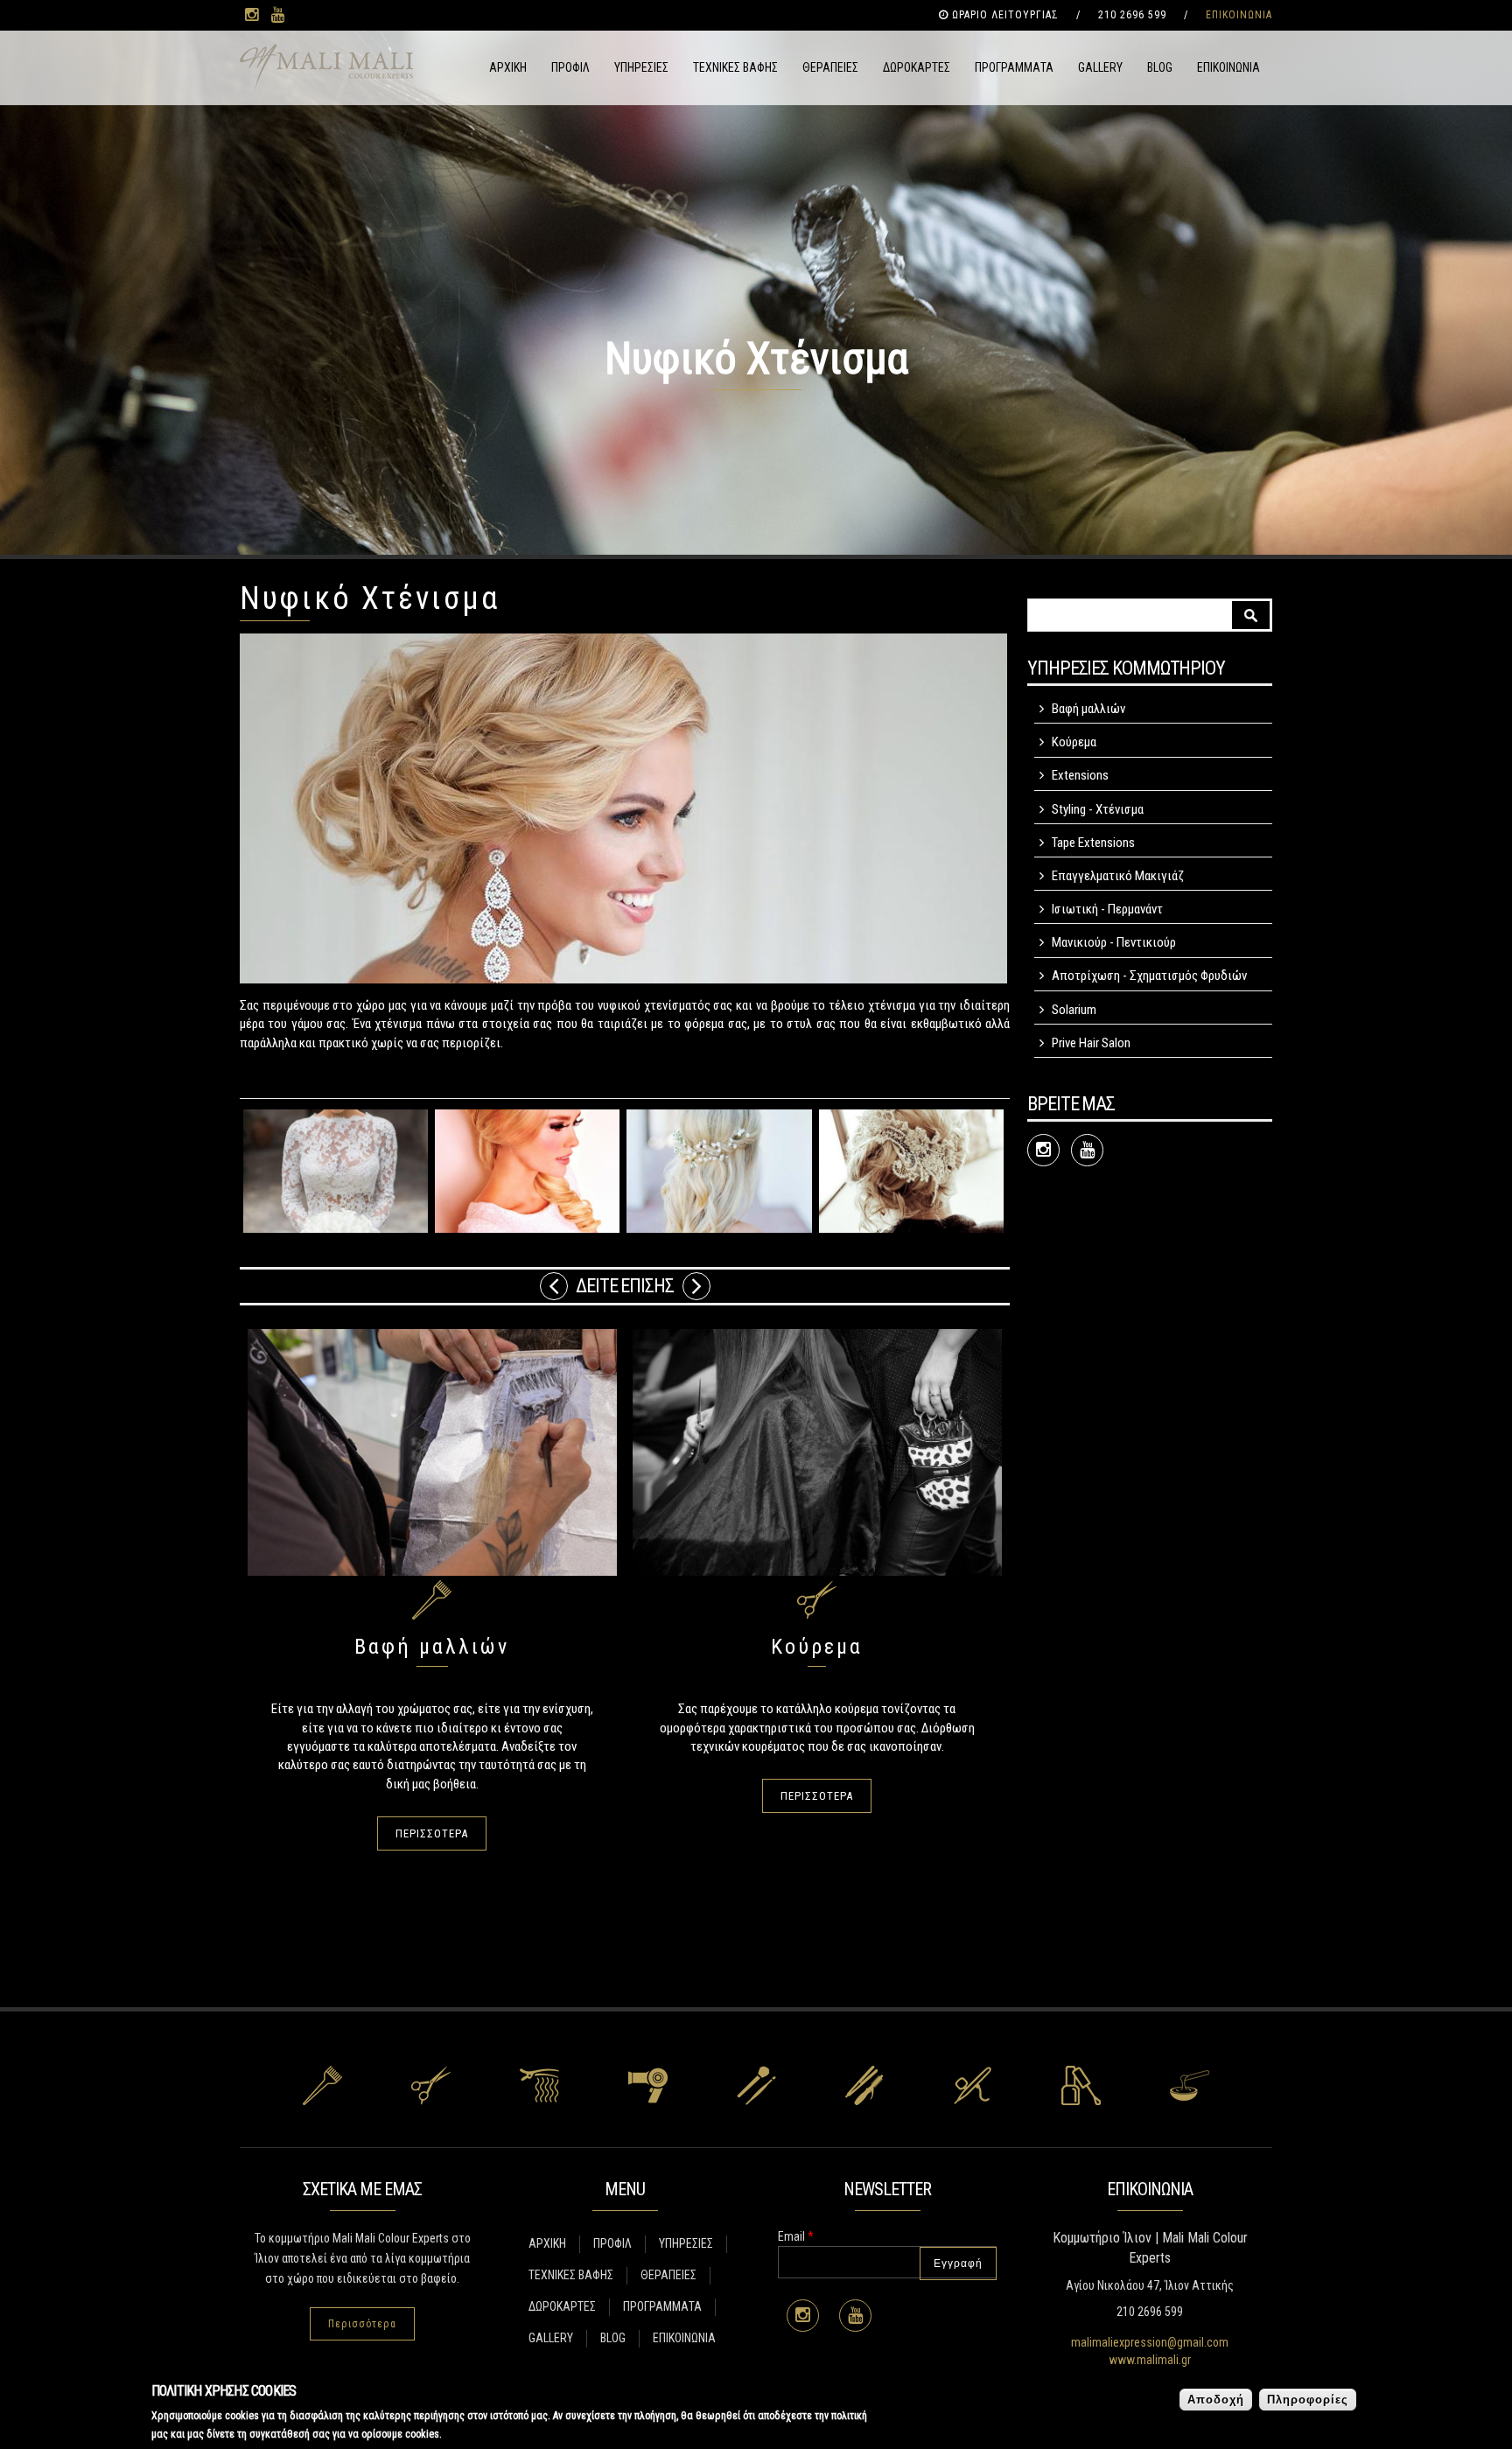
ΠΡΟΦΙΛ (570, 67)
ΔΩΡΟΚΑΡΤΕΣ (917, 67)
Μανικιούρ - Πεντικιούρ (1114, 942)
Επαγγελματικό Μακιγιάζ (1118, 876)
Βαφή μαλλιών (432, 1647)
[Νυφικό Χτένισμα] (336, 1171)
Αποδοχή (1216, 2400)
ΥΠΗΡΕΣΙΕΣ (641, 67)
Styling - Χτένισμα (1098, 809)
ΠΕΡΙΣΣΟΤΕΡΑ (432, 1833)
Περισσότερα (362, 2324)
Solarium (1074, 1010)
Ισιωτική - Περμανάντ (1107, 909)
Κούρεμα (817, 1647)
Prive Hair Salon (1091, 1043)
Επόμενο (696, 1286)
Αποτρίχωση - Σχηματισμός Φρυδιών (1149, 976)
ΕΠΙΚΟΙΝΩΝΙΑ (1239, 15)
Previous (554, 1286)
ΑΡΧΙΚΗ (508, 67)
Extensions (1080, 775)
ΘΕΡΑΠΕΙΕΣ (830, 67)
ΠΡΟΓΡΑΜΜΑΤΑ (1014, 67)
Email (796, 2236)
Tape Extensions (1093, 843)
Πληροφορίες (1308, 2400)
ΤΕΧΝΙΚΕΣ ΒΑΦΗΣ (735, 67)
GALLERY (1100, 67)
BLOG (1160, 67)
